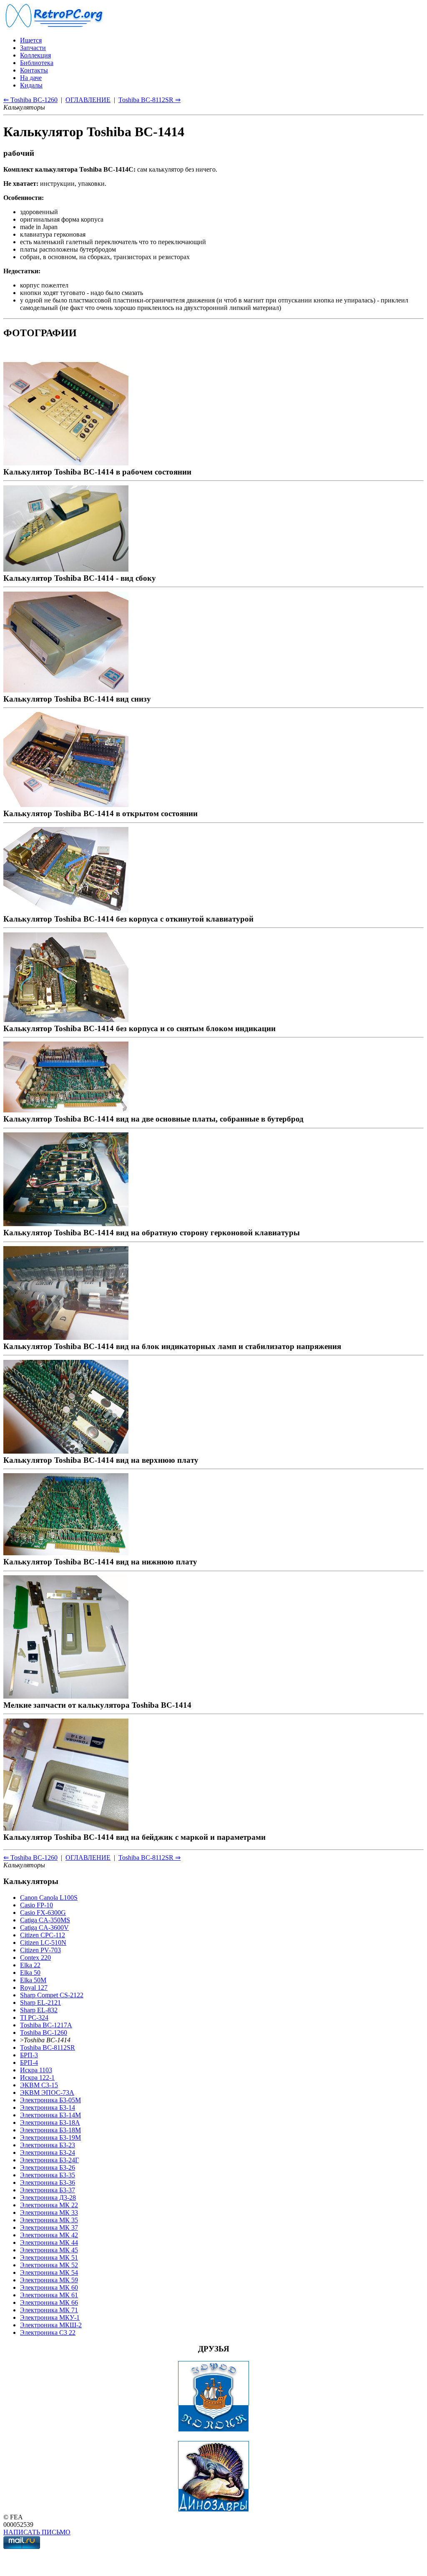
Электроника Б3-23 (48, 2145)
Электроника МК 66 (49, 2302)
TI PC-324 (34, 2018)
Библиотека (37, 63)
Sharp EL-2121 (40, 2003)
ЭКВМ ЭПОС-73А (47, 2093)
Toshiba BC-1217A (46, 2025)
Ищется (31, 40)
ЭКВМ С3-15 (39, 2085)
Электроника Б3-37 (48, 2190)
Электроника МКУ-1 (50, 2317)
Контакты (34, 70)
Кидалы (31, 85)
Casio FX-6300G (43, 1913)
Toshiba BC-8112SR (48, 2048)
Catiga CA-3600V (44, 1928)
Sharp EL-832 (39, 2010)
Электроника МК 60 (49, 2287)
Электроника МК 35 (49, 2220)
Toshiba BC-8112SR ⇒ (149, 100)
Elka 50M (33, 1980)
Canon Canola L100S (49, 1898)
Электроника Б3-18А (50, 2123)
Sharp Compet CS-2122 (52, 1995)
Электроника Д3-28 (48, 2197)
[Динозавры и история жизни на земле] (213, 2510)
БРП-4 (29, 2063)
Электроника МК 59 (49, 2280)
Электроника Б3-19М (50, 2138)
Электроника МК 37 (49, 2227)
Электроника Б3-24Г (49, 2160)
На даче (31, 78)
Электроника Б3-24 (48, 2152)
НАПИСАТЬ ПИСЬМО (37, 2532)
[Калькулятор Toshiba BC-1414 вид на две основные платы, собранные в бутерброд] (66, 1110)
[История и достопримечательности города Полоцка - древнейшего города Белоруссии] (213, 2430)
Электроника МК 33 (49, 2212)
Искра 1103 (36, 2070)
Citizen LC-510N (43, 1943)
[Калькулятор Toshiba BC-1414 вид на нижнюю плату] (66, 1553)
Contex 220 (35, 1958)
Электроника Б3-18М (50, 2130)
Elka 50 (30, 1973)
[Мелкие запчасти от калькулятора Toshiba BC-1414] (66, 1696)
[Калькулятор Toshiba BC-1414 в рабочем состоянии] (66, 463)
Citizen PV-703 (40, 1950)
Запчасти (33, 48)
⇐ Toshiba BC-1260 (30, 100)
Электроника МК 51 (49, 2257)
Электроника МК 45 (49, 2250)
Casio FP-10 (36, 1905)
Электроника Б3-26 (48, 2167)
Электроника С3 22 (48, 2332)
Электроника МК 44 (49, 2242)
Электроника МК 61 (49, 2295)
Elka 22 (30, 1965)
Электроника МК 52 (49, 2265)
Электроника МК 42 (49, 2235)
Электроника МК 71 (49, 2310)
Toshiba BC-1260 (44, 2033)
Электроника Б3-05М (50, 2100)
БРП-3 (29, 2055)
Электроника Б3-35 (48, 2175)
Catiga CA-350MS (45, 1920)
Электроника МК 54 (49, 2272)
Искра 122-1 (37, 2078)
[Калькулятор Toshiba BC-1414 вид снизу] (66, 690)
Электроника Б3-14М (50, 2115)
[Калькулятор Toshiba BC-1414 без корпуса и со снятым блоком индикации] (66, 1019)
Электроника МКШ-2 (51, 2325)
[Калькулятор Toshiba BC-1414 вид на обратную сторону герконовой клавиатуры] (66, 1223)
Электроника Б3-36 (48, 2182)
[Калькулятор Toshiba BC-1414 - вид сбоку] (66, 569)
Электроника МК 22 (49, 2205)
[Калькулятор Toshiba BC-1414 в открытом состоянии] (66, 804)
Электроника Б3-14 (48, 2108)
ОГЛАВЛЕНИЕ (88, 100)
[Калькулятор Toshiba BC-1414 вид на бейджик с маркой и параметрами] (66, 1828)
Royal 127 (34, 1988)
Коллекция (35, 55)
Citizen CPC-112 (43, 1935)
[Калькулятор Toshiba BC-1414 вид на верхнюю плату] (66, 1451)
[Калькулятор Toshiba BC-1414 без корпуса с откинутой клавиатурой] (66, 910)
